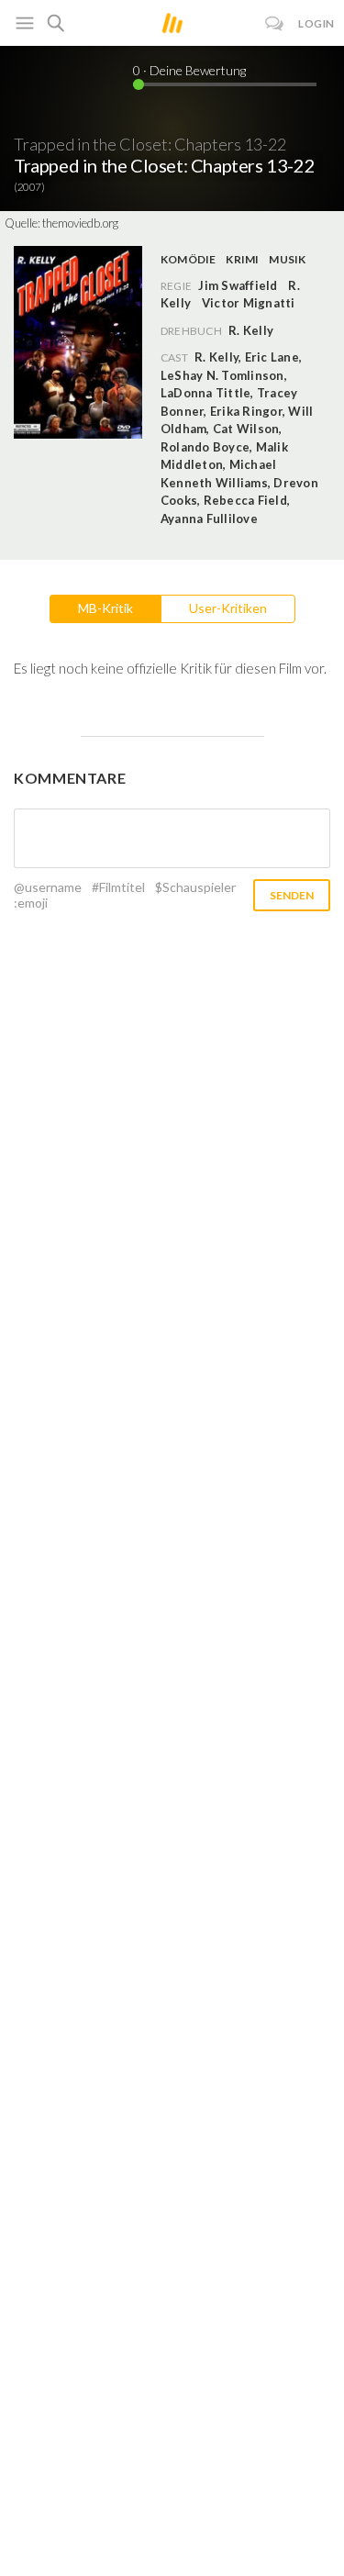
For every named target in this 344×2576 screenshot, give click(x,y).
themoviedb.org (80, 223)
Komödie (189, 259)
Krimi (242, 259)
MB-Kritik (105, 608)
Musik (287, 259)
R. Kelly (251, 330)
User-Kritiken (228, 608)
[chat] (275, 23)
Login (316, 23)
